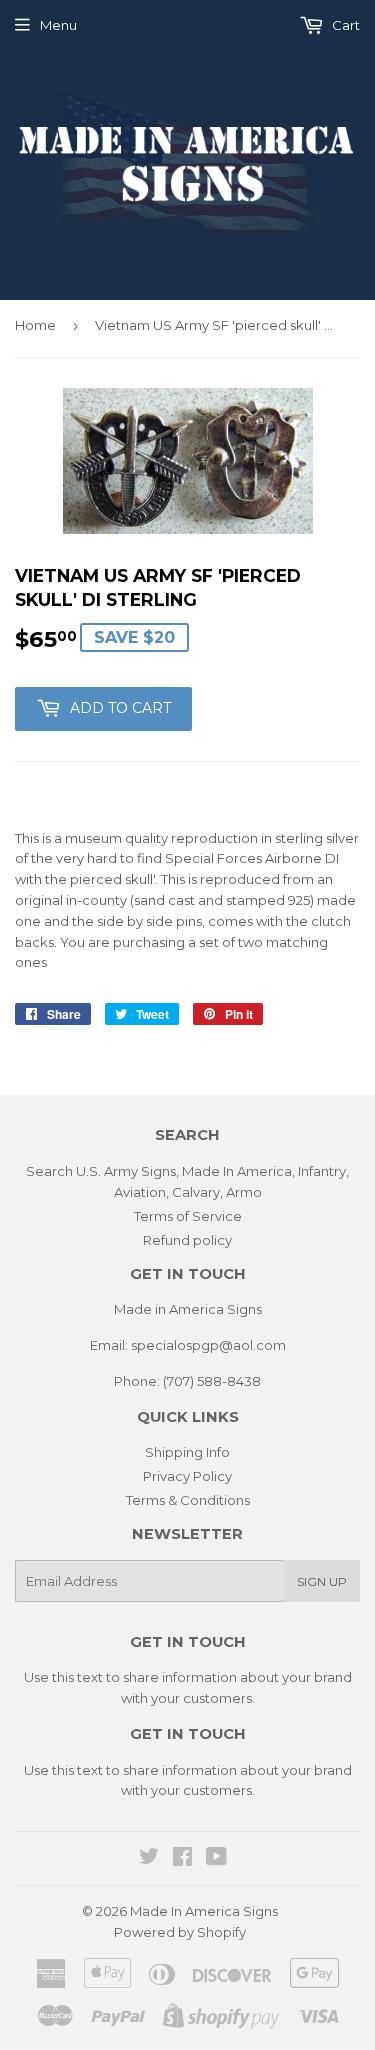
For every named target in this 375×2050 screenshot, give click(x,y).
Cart (344, 25)
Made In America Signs (204, 1911)
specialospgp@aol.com (208, 1345)
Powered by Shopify (180, 1932)
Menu (58, 25)
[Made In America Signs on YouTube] (216, 1859)
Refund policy (187, 1240)
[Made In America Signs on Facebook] (182, 1859)
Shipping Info (187, 1452)
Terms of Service (188, 1216)
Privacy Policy (187, 1476)
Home (35, 325)
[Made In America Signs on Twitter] (149, 1859)
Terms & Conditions (188, 1500)
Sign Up (322, 1581)
